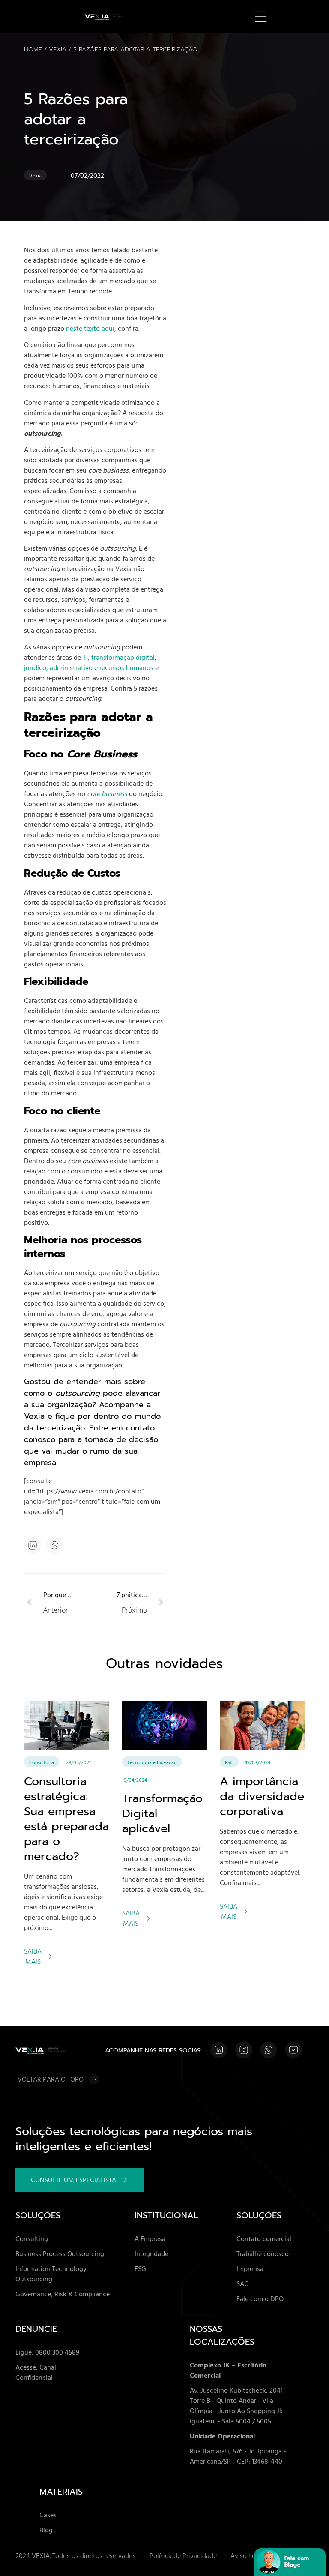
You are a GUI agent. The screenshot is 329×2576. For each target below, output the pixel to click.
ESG (229, 1762)
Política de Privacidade (183, 2555)
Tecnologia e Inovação (152, 1762)
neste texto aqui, (91, 328)
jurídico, (36, 667)
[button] (55, 1545)
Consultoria (42, 1762)
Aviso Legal (247, 2555)
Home (33, 49)
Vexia (58, 49)
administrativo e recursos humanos (102, 667)
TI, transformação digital (119, 657)
